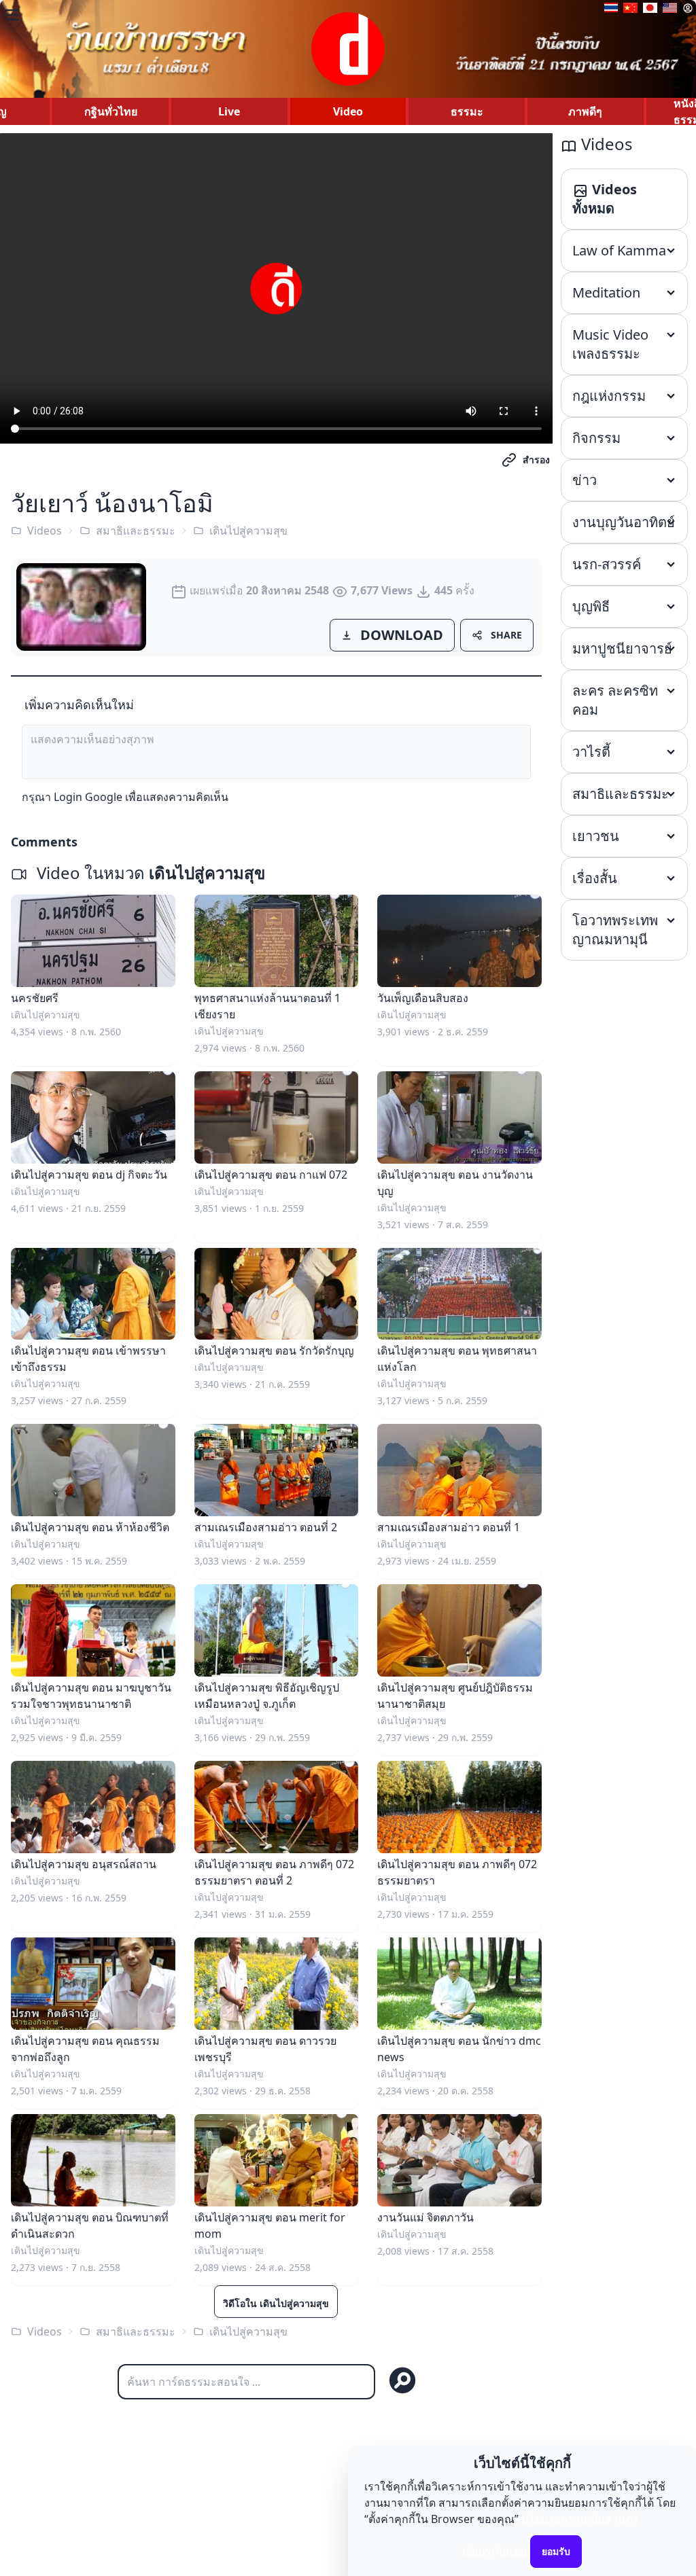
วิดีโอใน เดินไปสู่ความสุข (276, 2303)
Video (348, 111)
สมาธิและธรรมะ (136, 531)
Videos (45, 531)
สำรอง (536, 460)
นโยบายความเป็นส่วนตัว (580, 2519)
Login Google (88, 797)
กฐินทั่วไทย (111, 111)
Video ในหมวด (149, 873)
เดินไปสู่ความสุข (248, 531)
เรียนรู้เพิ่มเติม (495, 2551)
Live (229, 111)
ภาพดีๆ (585, 111)
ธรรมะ (467, 111)
